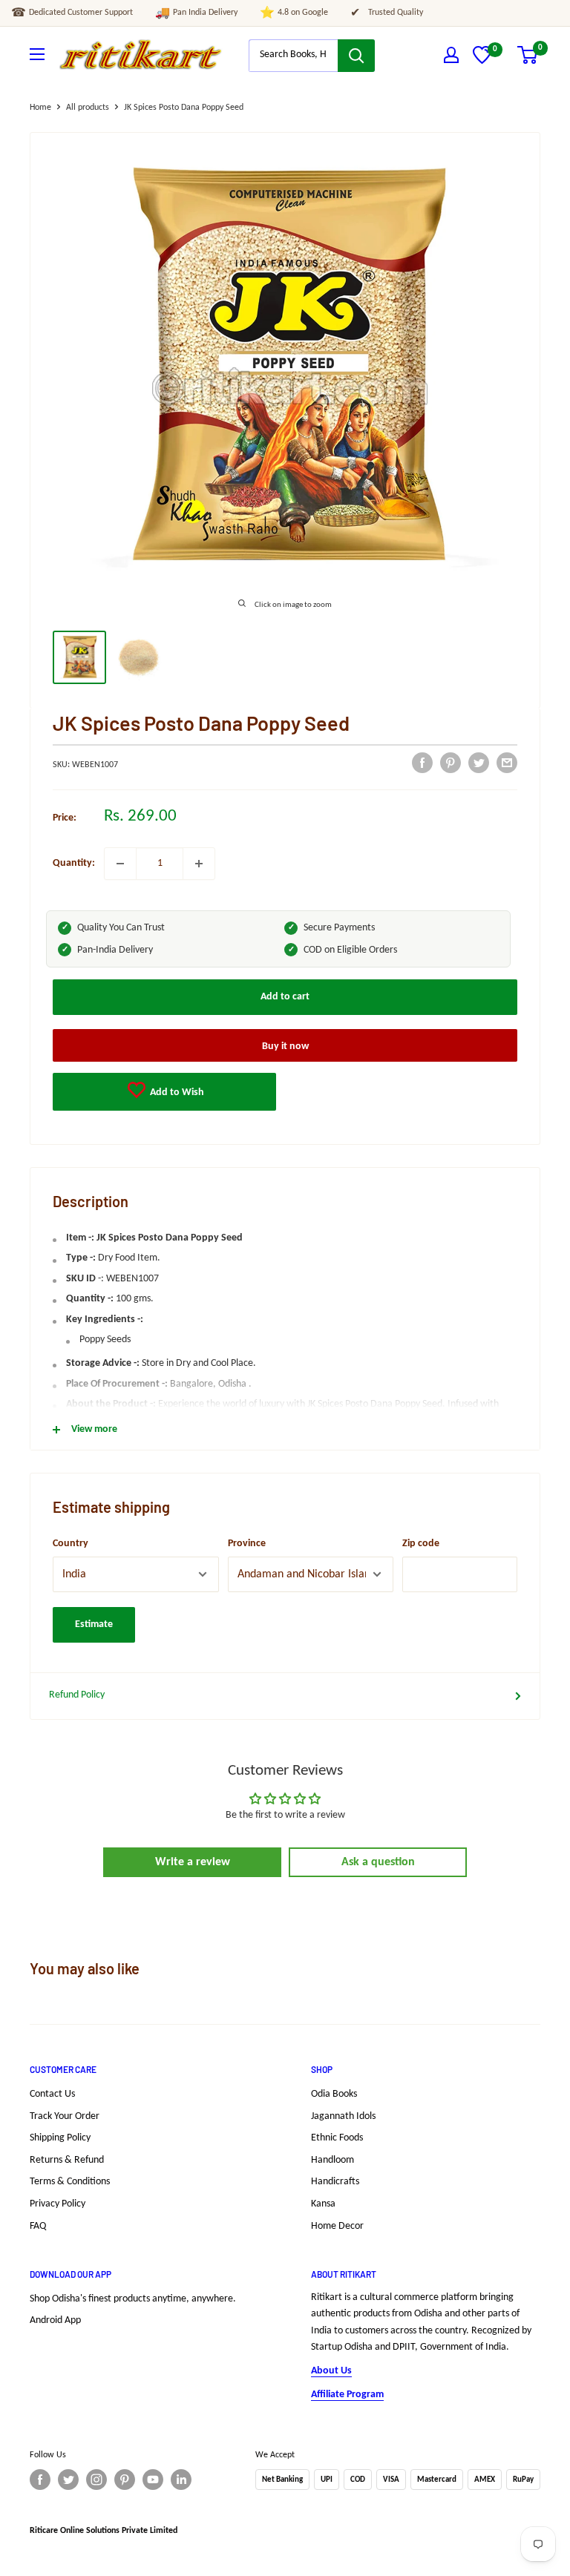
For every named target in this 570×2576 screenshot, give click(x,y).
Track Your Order (65, 2116)
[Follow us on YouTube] (153, 2480)
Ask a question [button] (378, 1862)
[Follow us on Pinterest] (125, 2480)
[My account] (451, 55)
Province (247, 1544)
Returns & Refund (67, 2160)
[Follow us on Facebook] (40, 2480)
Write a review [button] (193, 1862)
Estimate (94, 1624)
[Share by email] (507, 763)
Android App (55, 2320)
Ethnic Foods (337, 2138)
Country (71, 1544)
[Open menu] (37, 54)
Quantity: (74, 863)
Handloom (332, 2160)
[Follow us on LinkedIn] (181, 2480)
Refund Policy (77, 1695)
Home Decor (337, 2226)
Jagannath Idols (343, 2116)
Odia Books (334, 2094)
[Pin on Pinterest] (451, 763)
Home (40, 108)
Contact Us (52, 2094)
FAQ (38, 2226)
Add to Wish (176, 1092)
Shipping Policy (60, 2138)
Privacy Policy (58, 2204)
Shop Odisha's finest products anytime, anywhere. (133, 2299)
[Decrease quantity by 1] (120, 864)
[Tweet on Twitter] (479, 763)
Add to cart (285, 997)
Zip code (421, 1544)
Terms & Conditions (70, 2182)
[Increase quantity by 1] (199, 864)
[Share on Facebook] (422, 763)
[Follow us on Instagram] (96, 2480)
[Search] (356, 56)
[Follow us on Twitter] (68, 2480)
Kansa (323, 2204)
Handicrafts (335, 2182)
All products (88, 108)
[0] (482, 61)
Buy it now (285, 1046)
